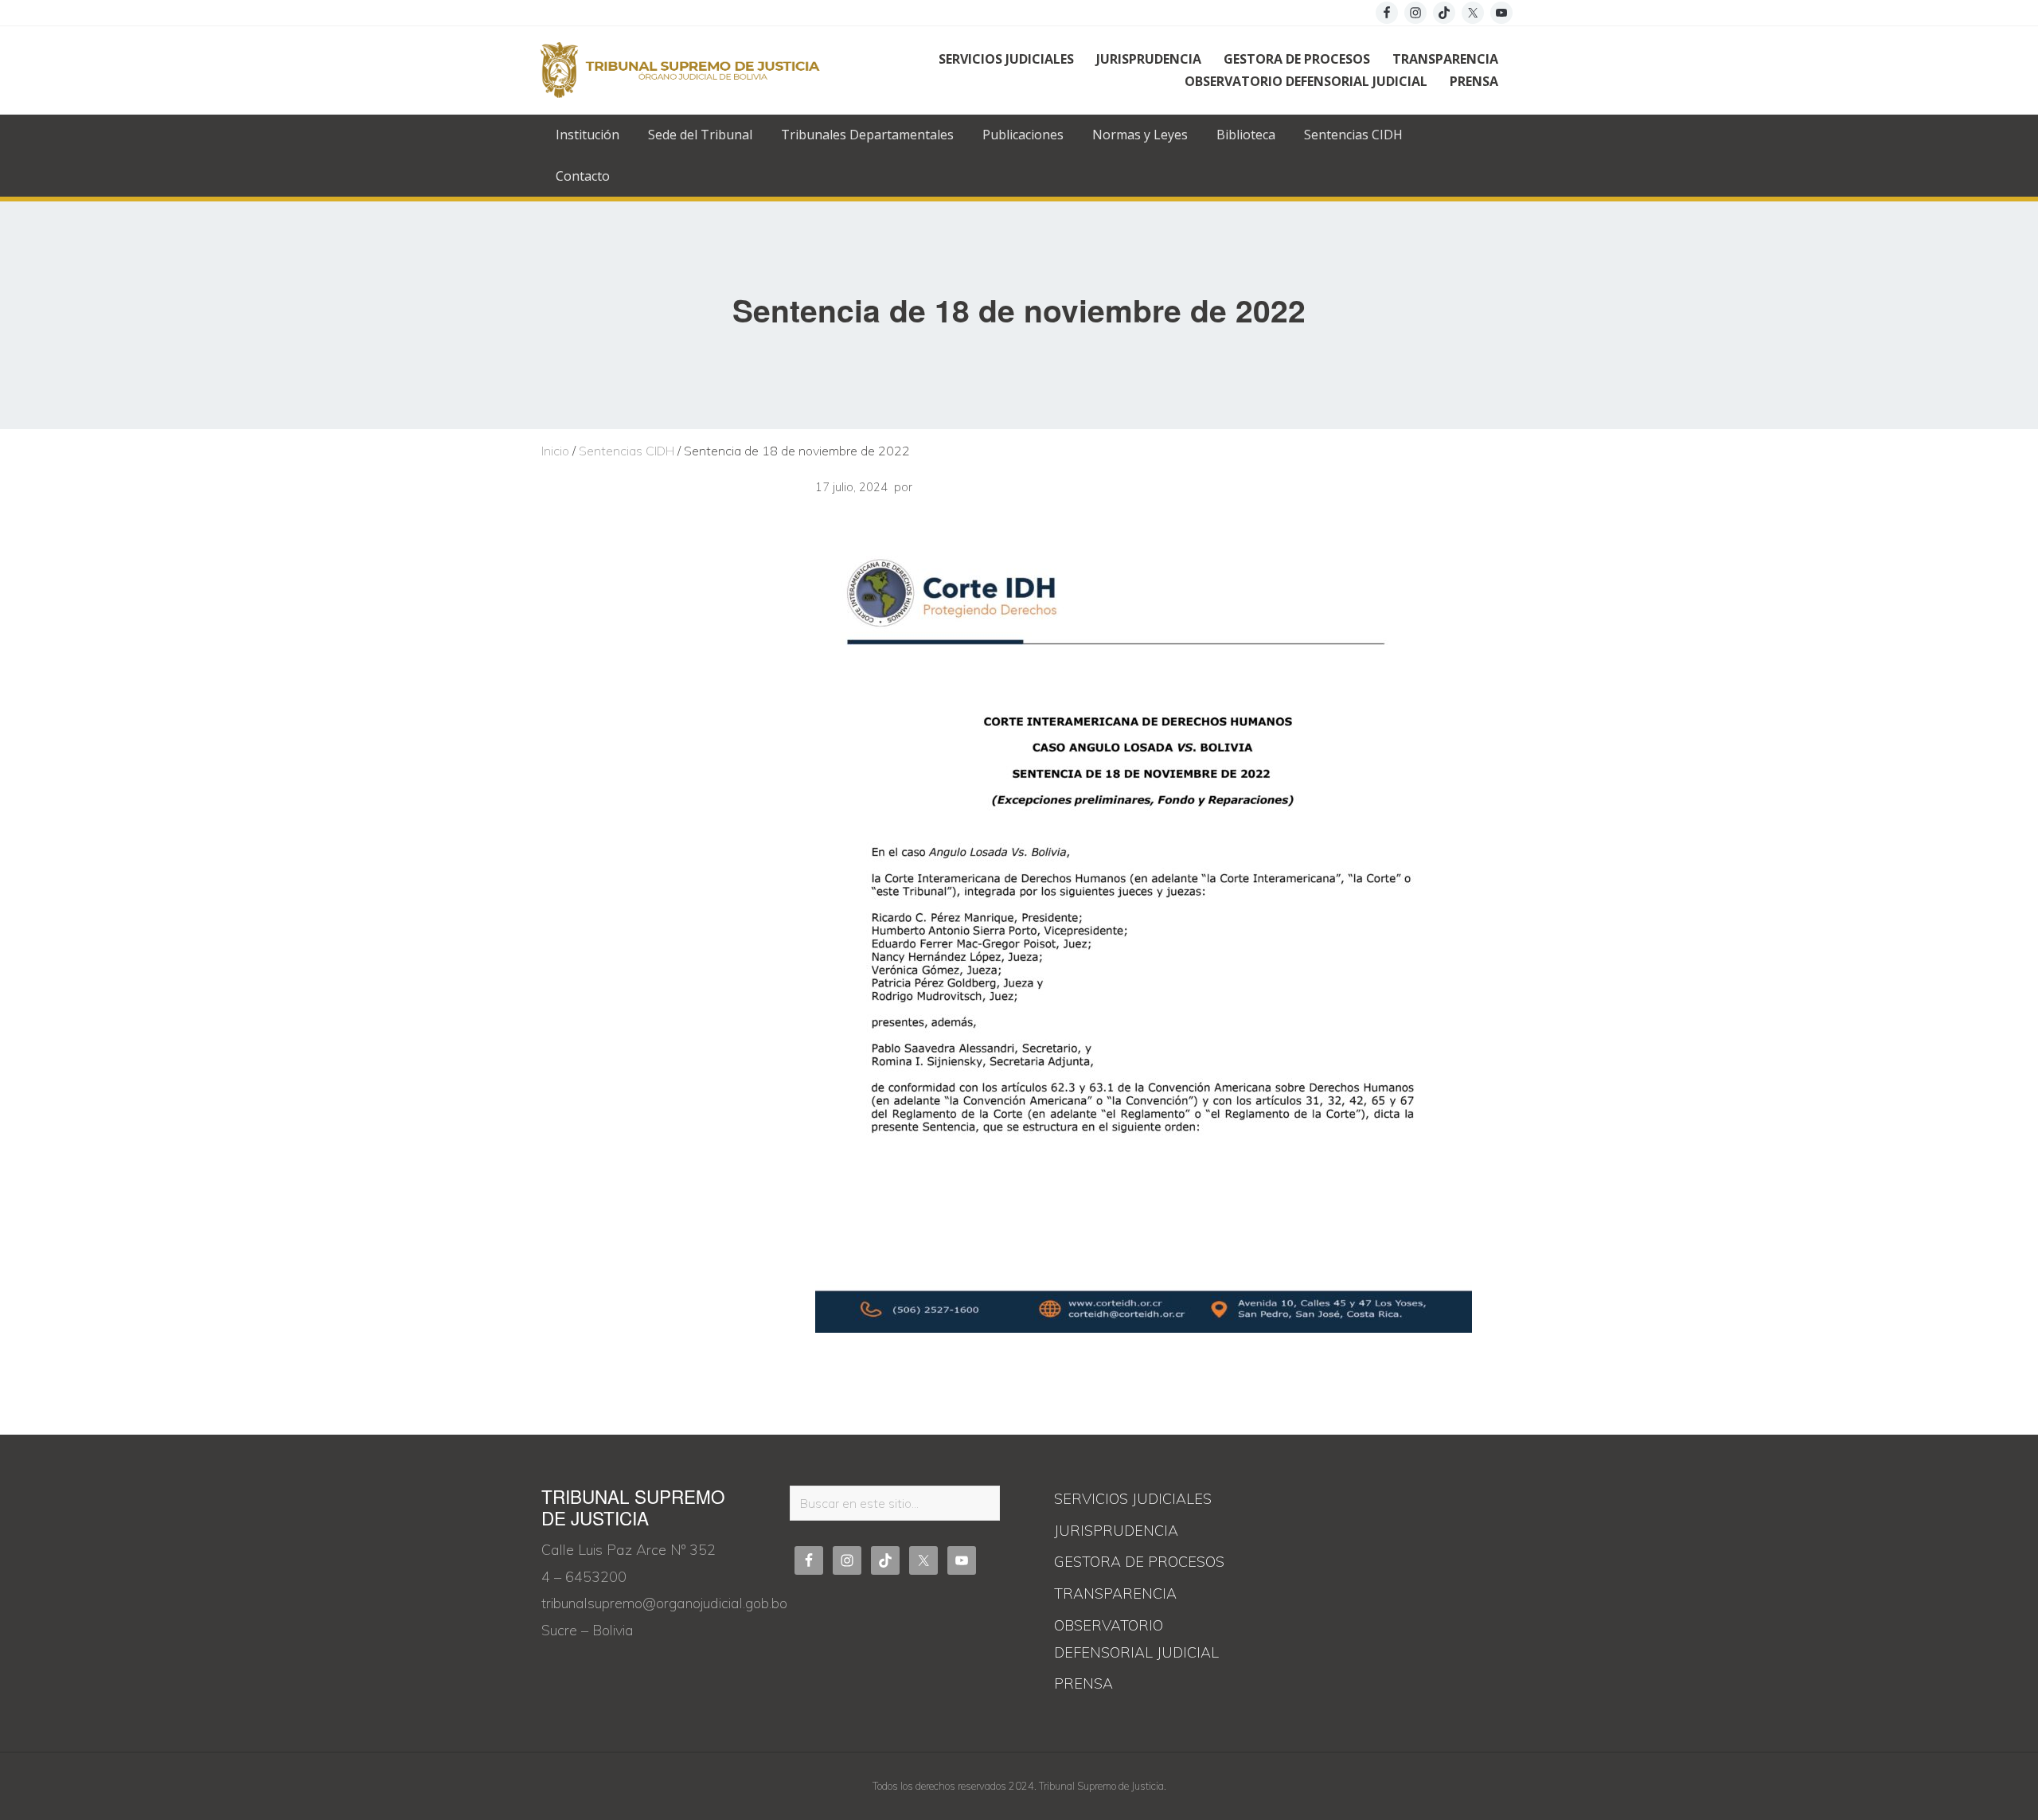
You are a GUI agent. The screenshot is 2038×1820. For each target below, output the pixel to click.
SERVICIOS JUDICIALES (1133, 1499)
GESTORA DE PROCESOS (1139, 1562)
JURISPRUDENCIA (1116, 1531)
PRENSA (1083, 1683)
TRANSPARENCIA (1115, 1593)
